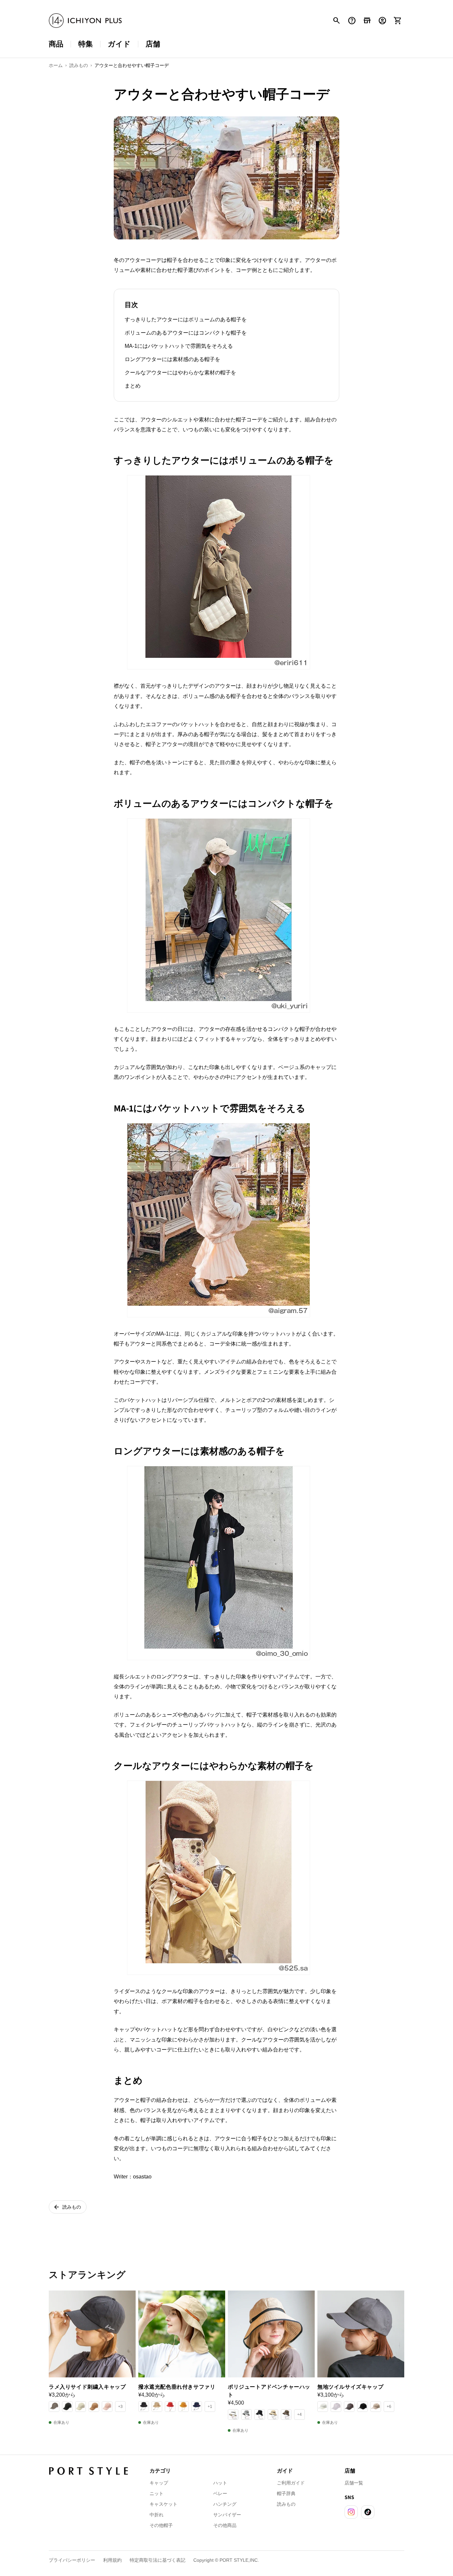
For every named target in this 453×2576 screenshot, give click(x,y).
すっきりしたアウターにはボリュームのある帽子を (186, 319)
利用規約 (112, 2560)
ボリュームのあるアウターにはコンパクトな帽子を (186, 333)
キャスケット (163, 2504)
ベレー (220, 2493)
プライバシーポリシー (72, 2560)
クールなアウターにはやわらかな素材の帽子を (180, 373)
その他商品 (225, 2525)
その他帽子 (161, 2525)
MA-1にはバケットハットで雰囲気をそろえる (179, 346)
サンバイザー (227, 2515)
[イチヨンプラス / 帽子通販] (85, 21)
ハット (220, 2483)
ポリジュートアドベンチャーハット (269, 2391)
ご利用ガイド (291, 2483)
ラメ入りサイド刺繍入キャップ (87, 2387)
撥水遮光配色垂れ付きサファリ (177, 2387)
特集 (86, 44)
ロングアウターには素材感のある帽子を (172, 359)
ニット (157, 2493)
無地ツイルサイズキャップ (350, 2387)
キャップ (159, 2483)
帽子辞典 (286, 2493)
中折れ (157, 2515)
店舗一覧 (354, 2483)
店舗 (153, 44)
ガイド (119, 44)
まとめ (133, 386)
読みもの (286, 2504)
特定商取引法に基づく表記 (158, 2560)
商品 (56, 44)
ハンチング (225, 2504)
